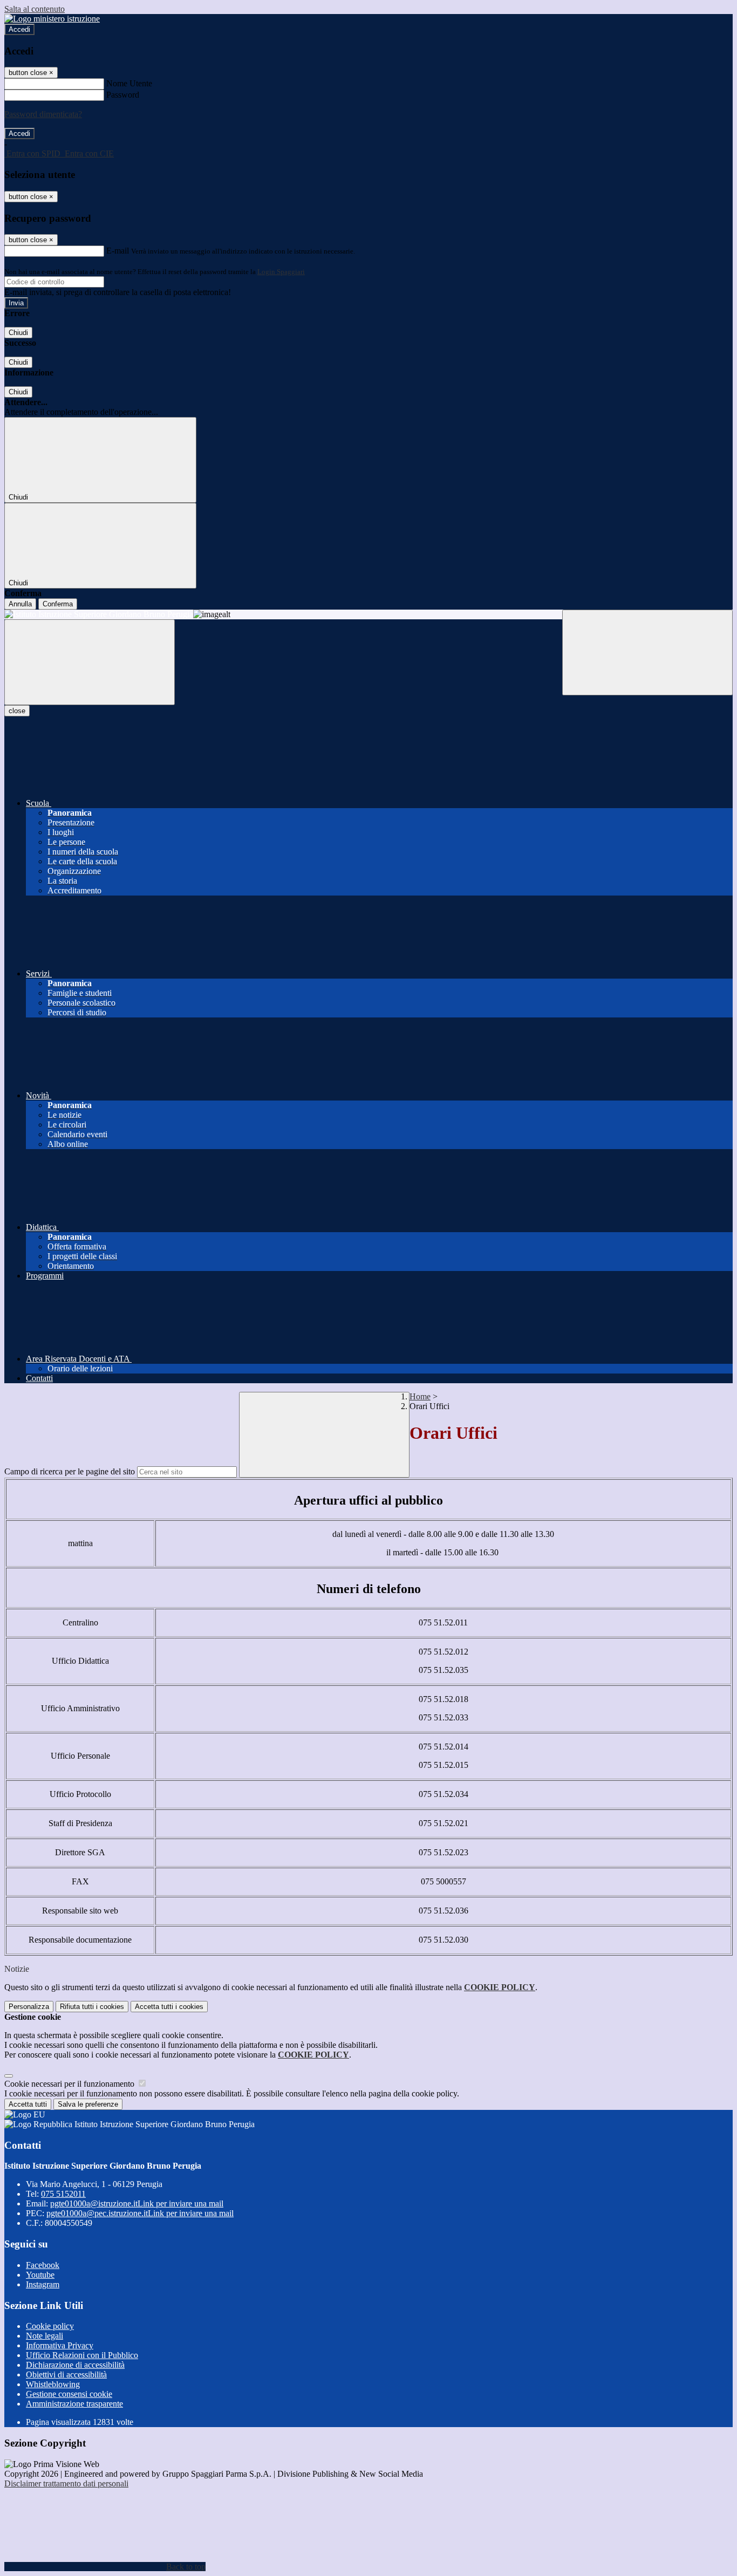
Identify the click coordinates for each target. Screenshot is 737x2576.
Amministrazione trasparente (74, 2404)
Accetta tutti (169, 2007)
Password (123, 95)
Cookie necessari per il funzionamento (70, 2084)
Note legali (45, 2336)
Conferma (58, 604)
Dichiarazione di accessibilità (75, 2365)
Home (420, 1396)
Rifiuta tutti (92, 2007)
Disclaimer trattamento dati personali (66, 2483)
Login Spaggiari (281, 272)
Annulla (20, 604)
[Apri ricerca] (647, 652)
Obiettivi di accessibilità (66, 2375)
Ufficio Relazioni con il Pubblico (82, 2355)
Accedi (19, 29)
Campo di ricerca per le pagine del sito (70, 1471)
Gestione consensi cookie (69, 2394)
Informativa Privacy (60, 2345)
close (17, 711)
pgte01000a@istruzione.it (137, 2203)
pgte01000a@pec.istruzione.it (140, 2213)
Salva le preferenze (88, 2104)
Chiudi (18, 333)
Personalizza (29, 2007)
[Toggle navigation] (90, 662)
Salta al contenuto (35, 9)
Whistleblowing (53, 2384)
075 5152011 (63, 2194)
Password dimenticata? (43, 114)
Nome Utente (129, 83)
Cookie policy (50, 2326)
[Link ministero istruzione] (52, 19)
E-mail (118, 251)
